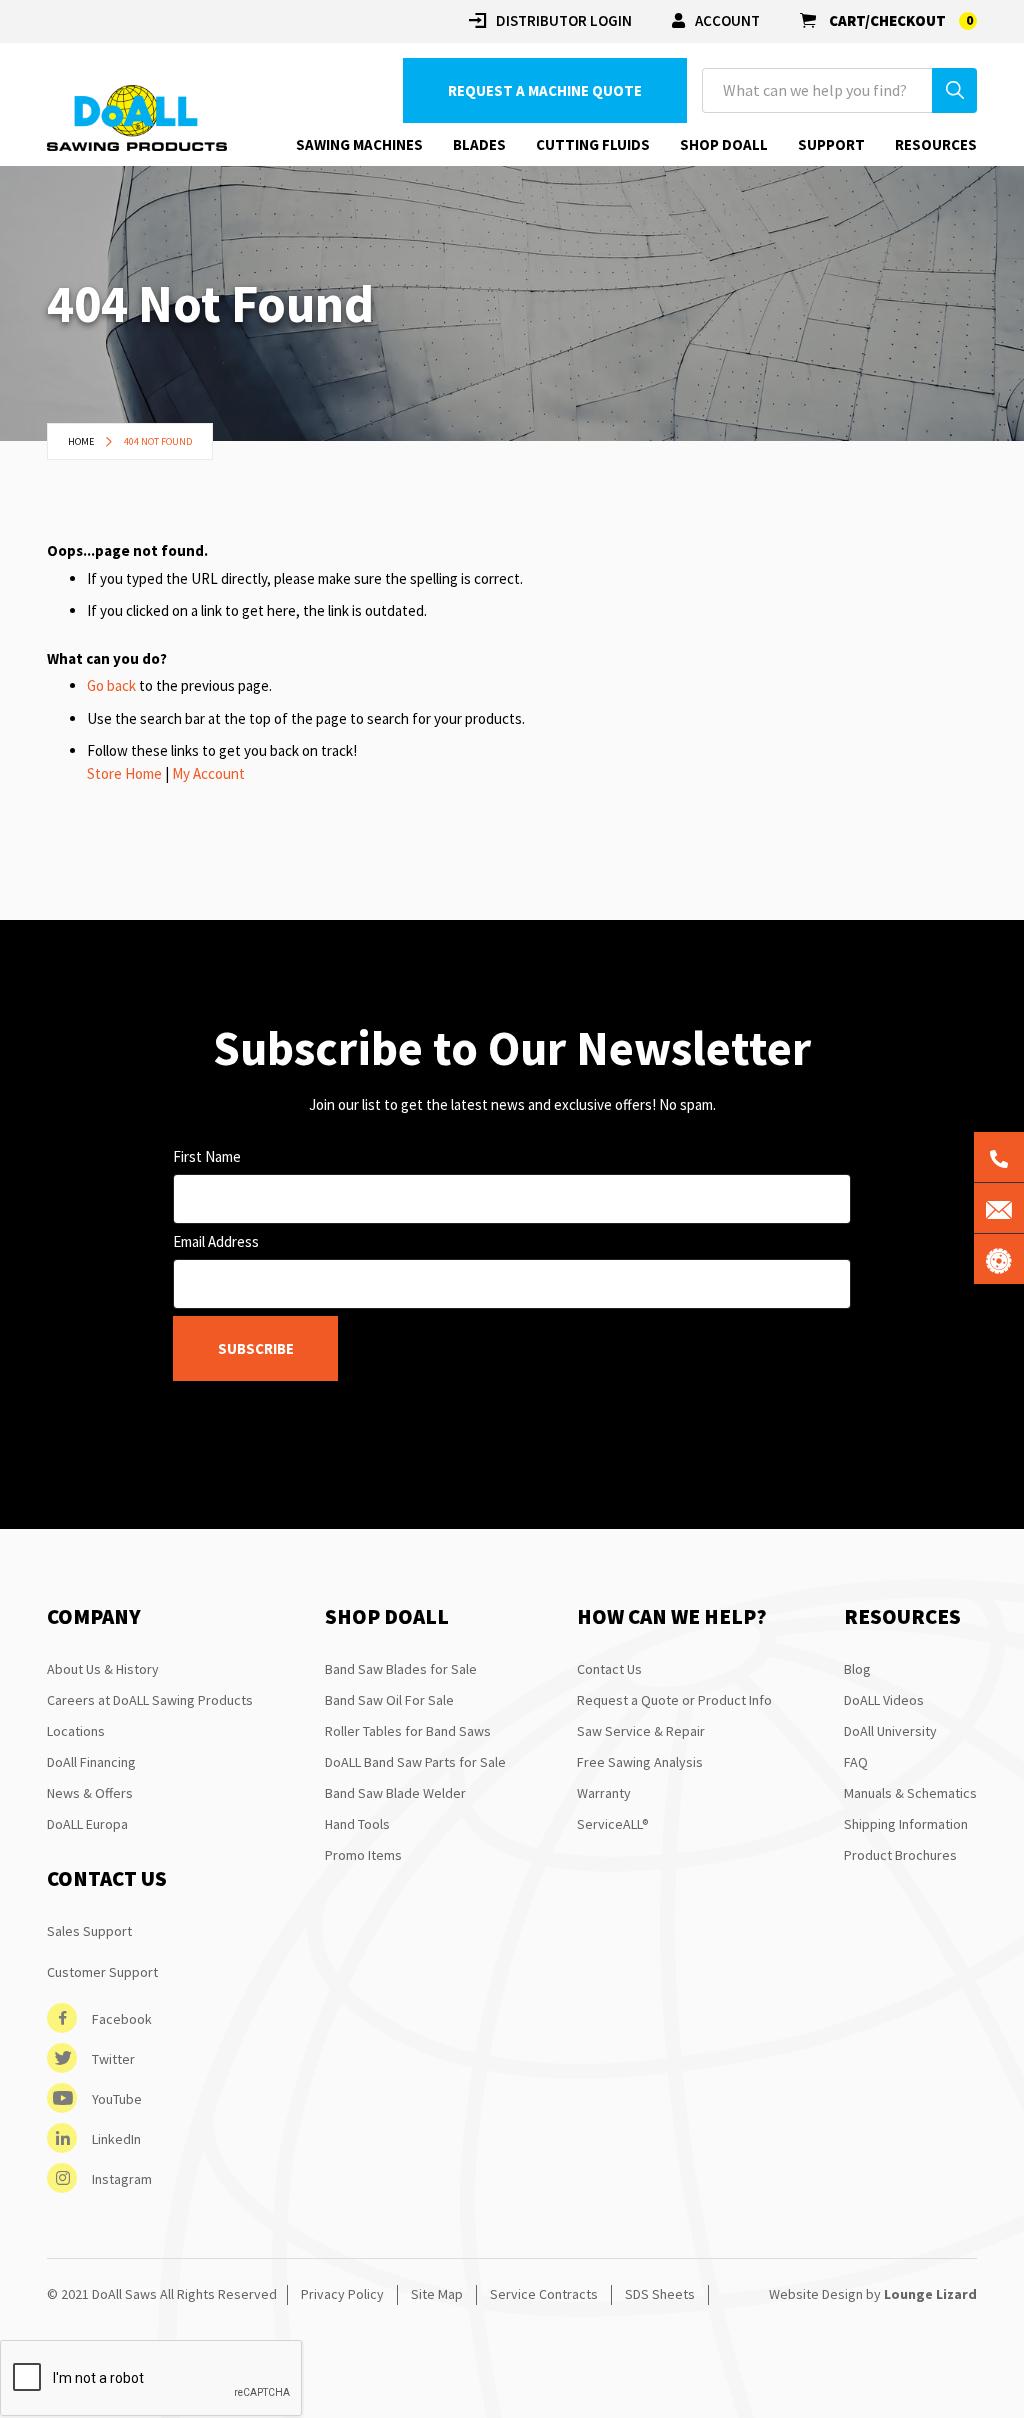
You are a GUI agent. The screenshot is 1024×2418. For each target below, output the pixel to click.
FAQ (856, 1762)
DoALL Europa (87, 1824)
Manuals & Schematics (910, 1793)
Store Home (124, 773)
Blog (857, 1669)
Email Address (216, 1241)
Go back (111, 685)
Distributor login (564, 20)
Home (82, 441)
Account (727, 20)
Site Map (437, 2294)
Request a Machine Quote (545, 90)
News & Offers (90, 1793)
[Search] (954, 90)
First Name (207, 1156)
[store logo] (137, 118)
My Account (208, 773)
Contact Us (609, 1669)
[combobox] (839, 90)
